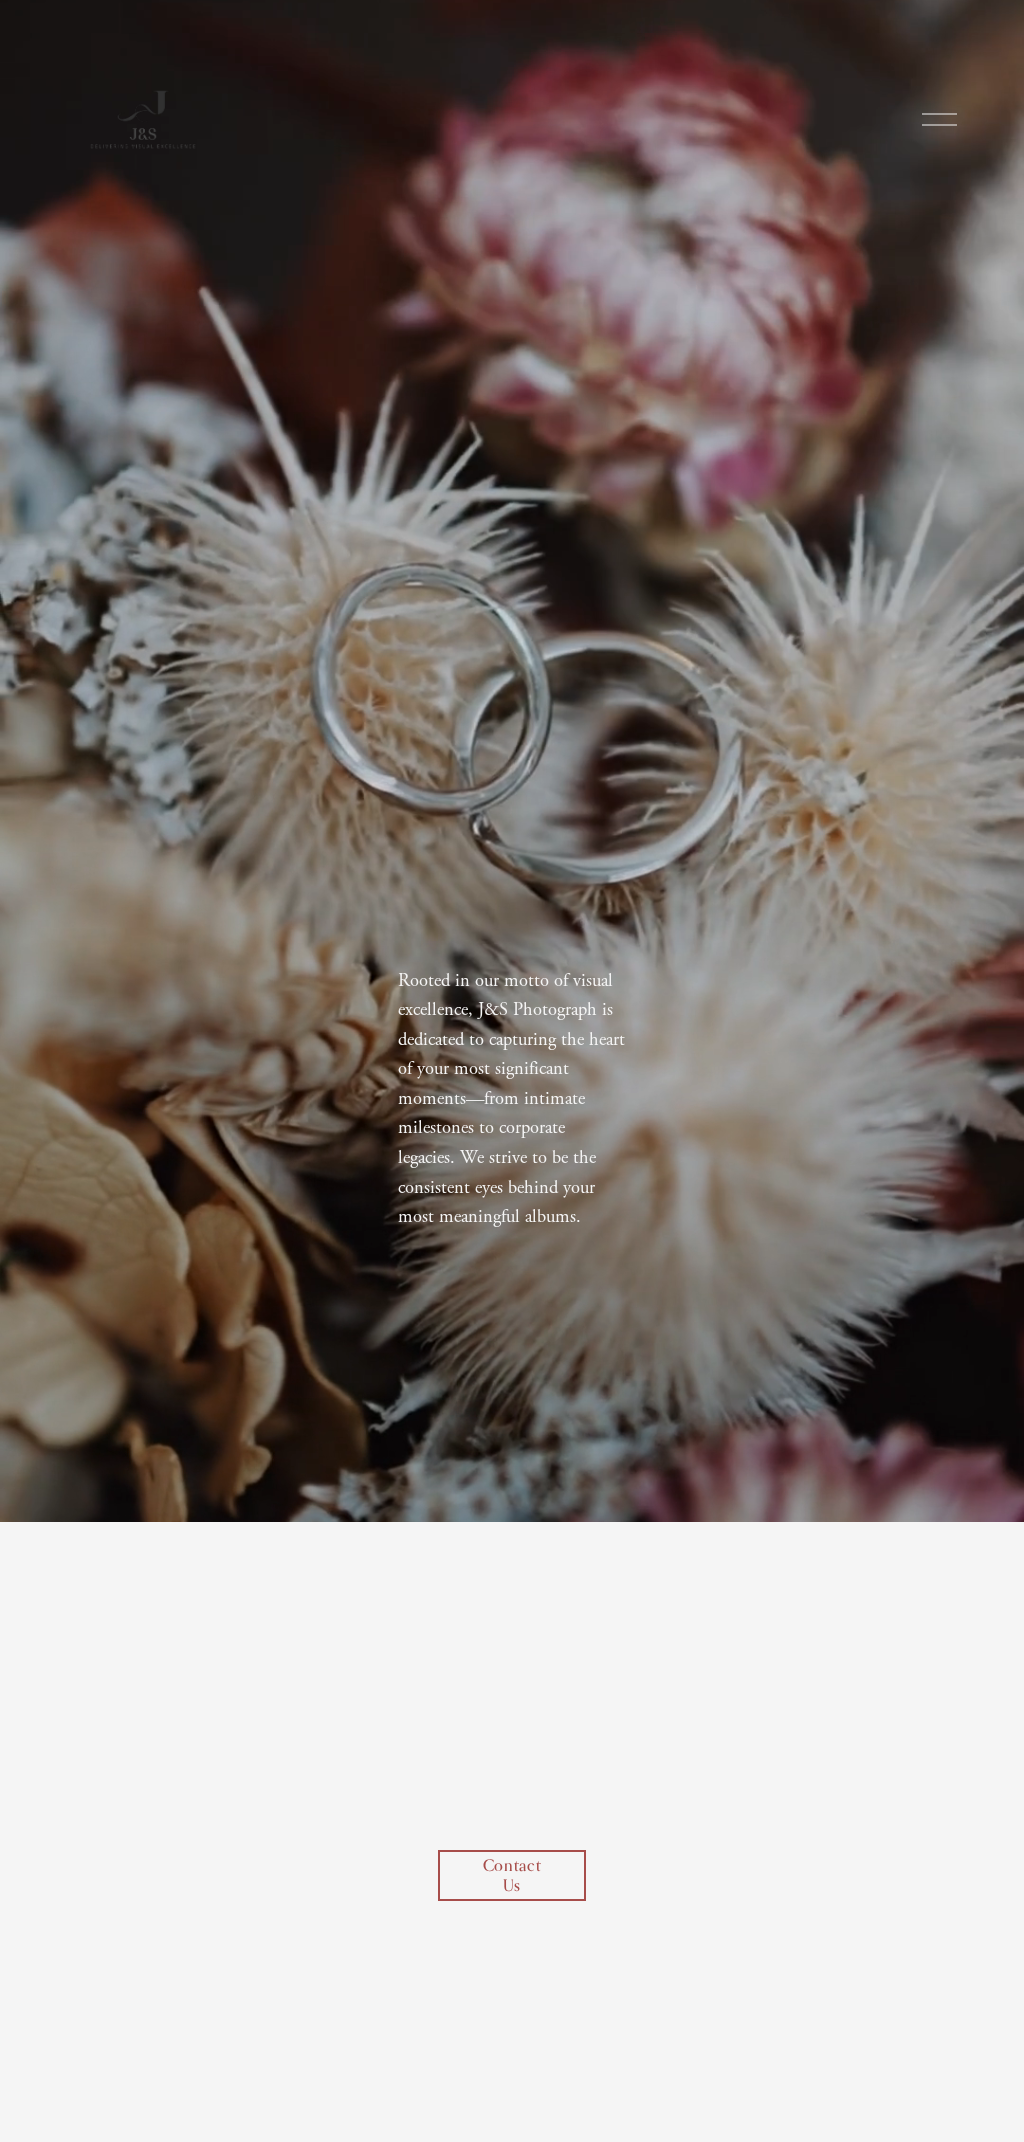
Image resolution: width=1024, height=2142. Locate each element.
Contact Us (512, 1875)
